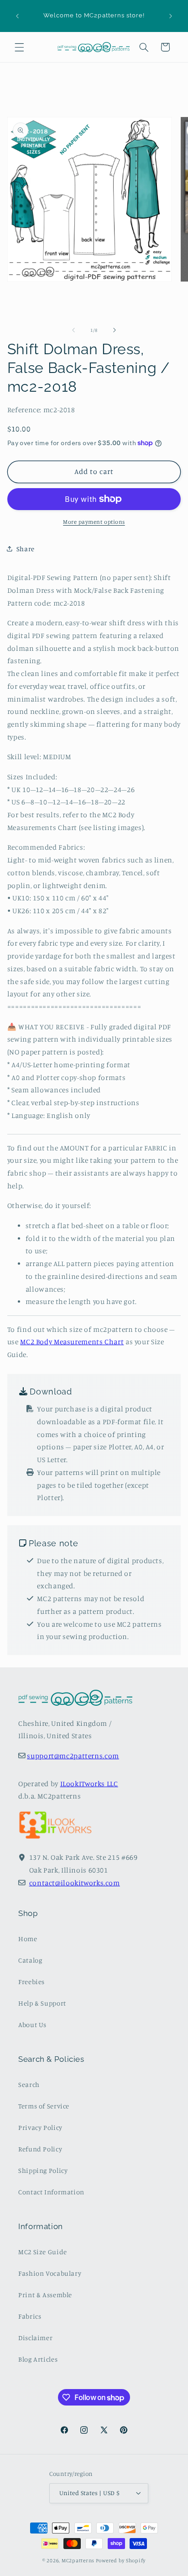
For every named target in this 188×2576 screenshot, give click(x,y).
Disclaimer (35, 2338)
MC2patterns (78, 2560)
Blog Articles (38, 2359)
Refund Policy (40, 2149)
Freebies (31, 1982)
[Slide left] (73, 330)
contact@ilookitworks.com (75, 1883)
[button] (19, 47)
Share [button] (26, 549)
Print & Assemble (45, 2295)
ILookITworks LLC (89, 1784)
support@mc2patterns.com (73, 1756)
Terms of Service (44, 2106)
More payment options (94, 522)
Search (29, 2084)
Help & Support (42, 2003)
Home (28, 1939)
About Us (32, 2025)
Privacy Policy (40, 2127)
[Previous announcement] (17, 16)
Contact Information (51, 2192)
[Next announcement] (171, 16)
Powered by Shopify (121, 2560)
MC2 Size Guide (43, 2252)
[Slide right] (115, 330)
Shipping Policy (43, 2170)
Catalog (30, 1960)
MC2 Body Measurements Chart (72, 1342)
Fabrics (30, 2316)
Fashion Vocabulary (50, 2273)
